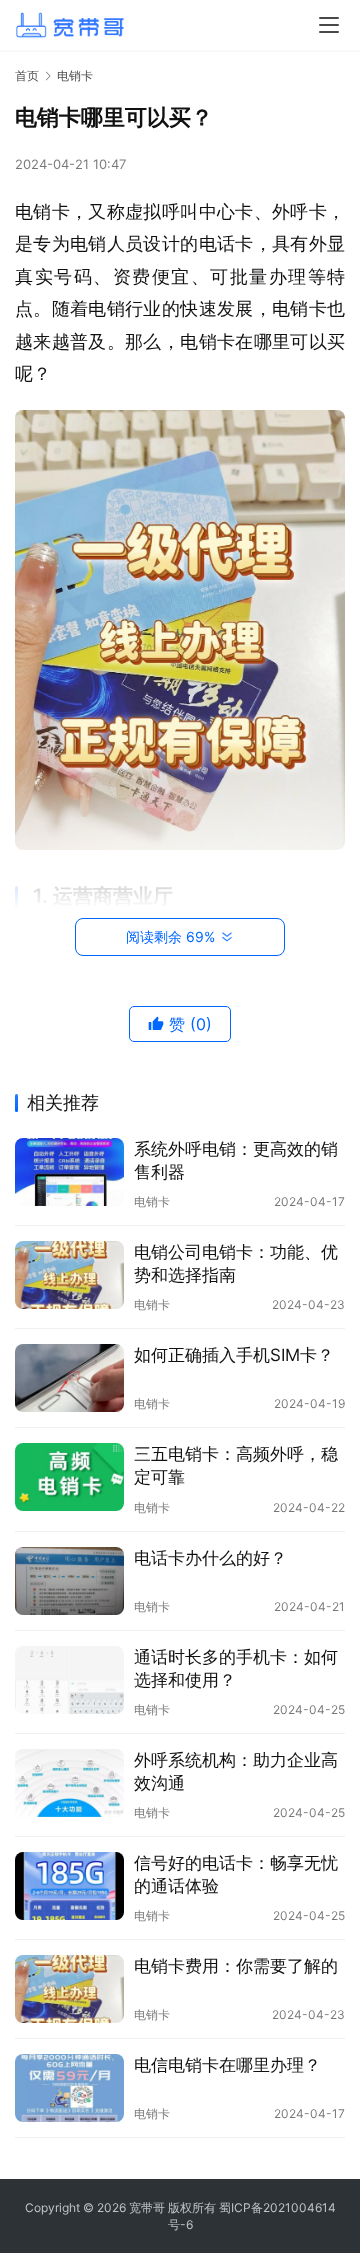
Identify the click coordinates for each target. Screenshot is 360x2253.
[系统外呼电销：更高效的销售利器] (69, 1172)
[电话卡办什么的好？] (69, 1581)
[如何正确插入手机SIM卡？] (69, 1378)
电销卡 (152, 1201)
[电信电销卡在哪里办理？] (69, 2088)
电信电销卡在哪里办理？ (227, 2065)
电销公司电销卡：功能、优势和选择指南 (236, 1263)
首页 (27, 75)
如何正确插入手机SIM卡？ (234, 1355)
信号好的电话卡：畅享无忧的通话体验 (236, 1874)
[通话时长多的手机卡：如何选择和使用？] (69, 1680)
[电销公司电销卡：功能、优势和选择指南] (69, 1275)
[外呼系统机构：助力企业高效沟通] (69, 1783)
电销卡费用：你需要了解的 (236, 1966)
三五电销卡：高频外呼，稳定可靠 (236, 1465)
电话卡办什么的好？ (210, 1558)
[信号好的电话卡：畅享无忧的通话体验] (69, 1886)
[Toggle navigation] (329, 25)
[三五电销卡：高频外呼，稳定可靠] (69, 1477)
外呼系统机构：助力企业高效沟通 (236, 1771)
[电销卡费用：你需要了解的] (69, 1989)
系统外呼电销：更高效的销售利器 (236, 1160)
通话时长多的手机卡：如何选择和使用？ (236, 1668)
